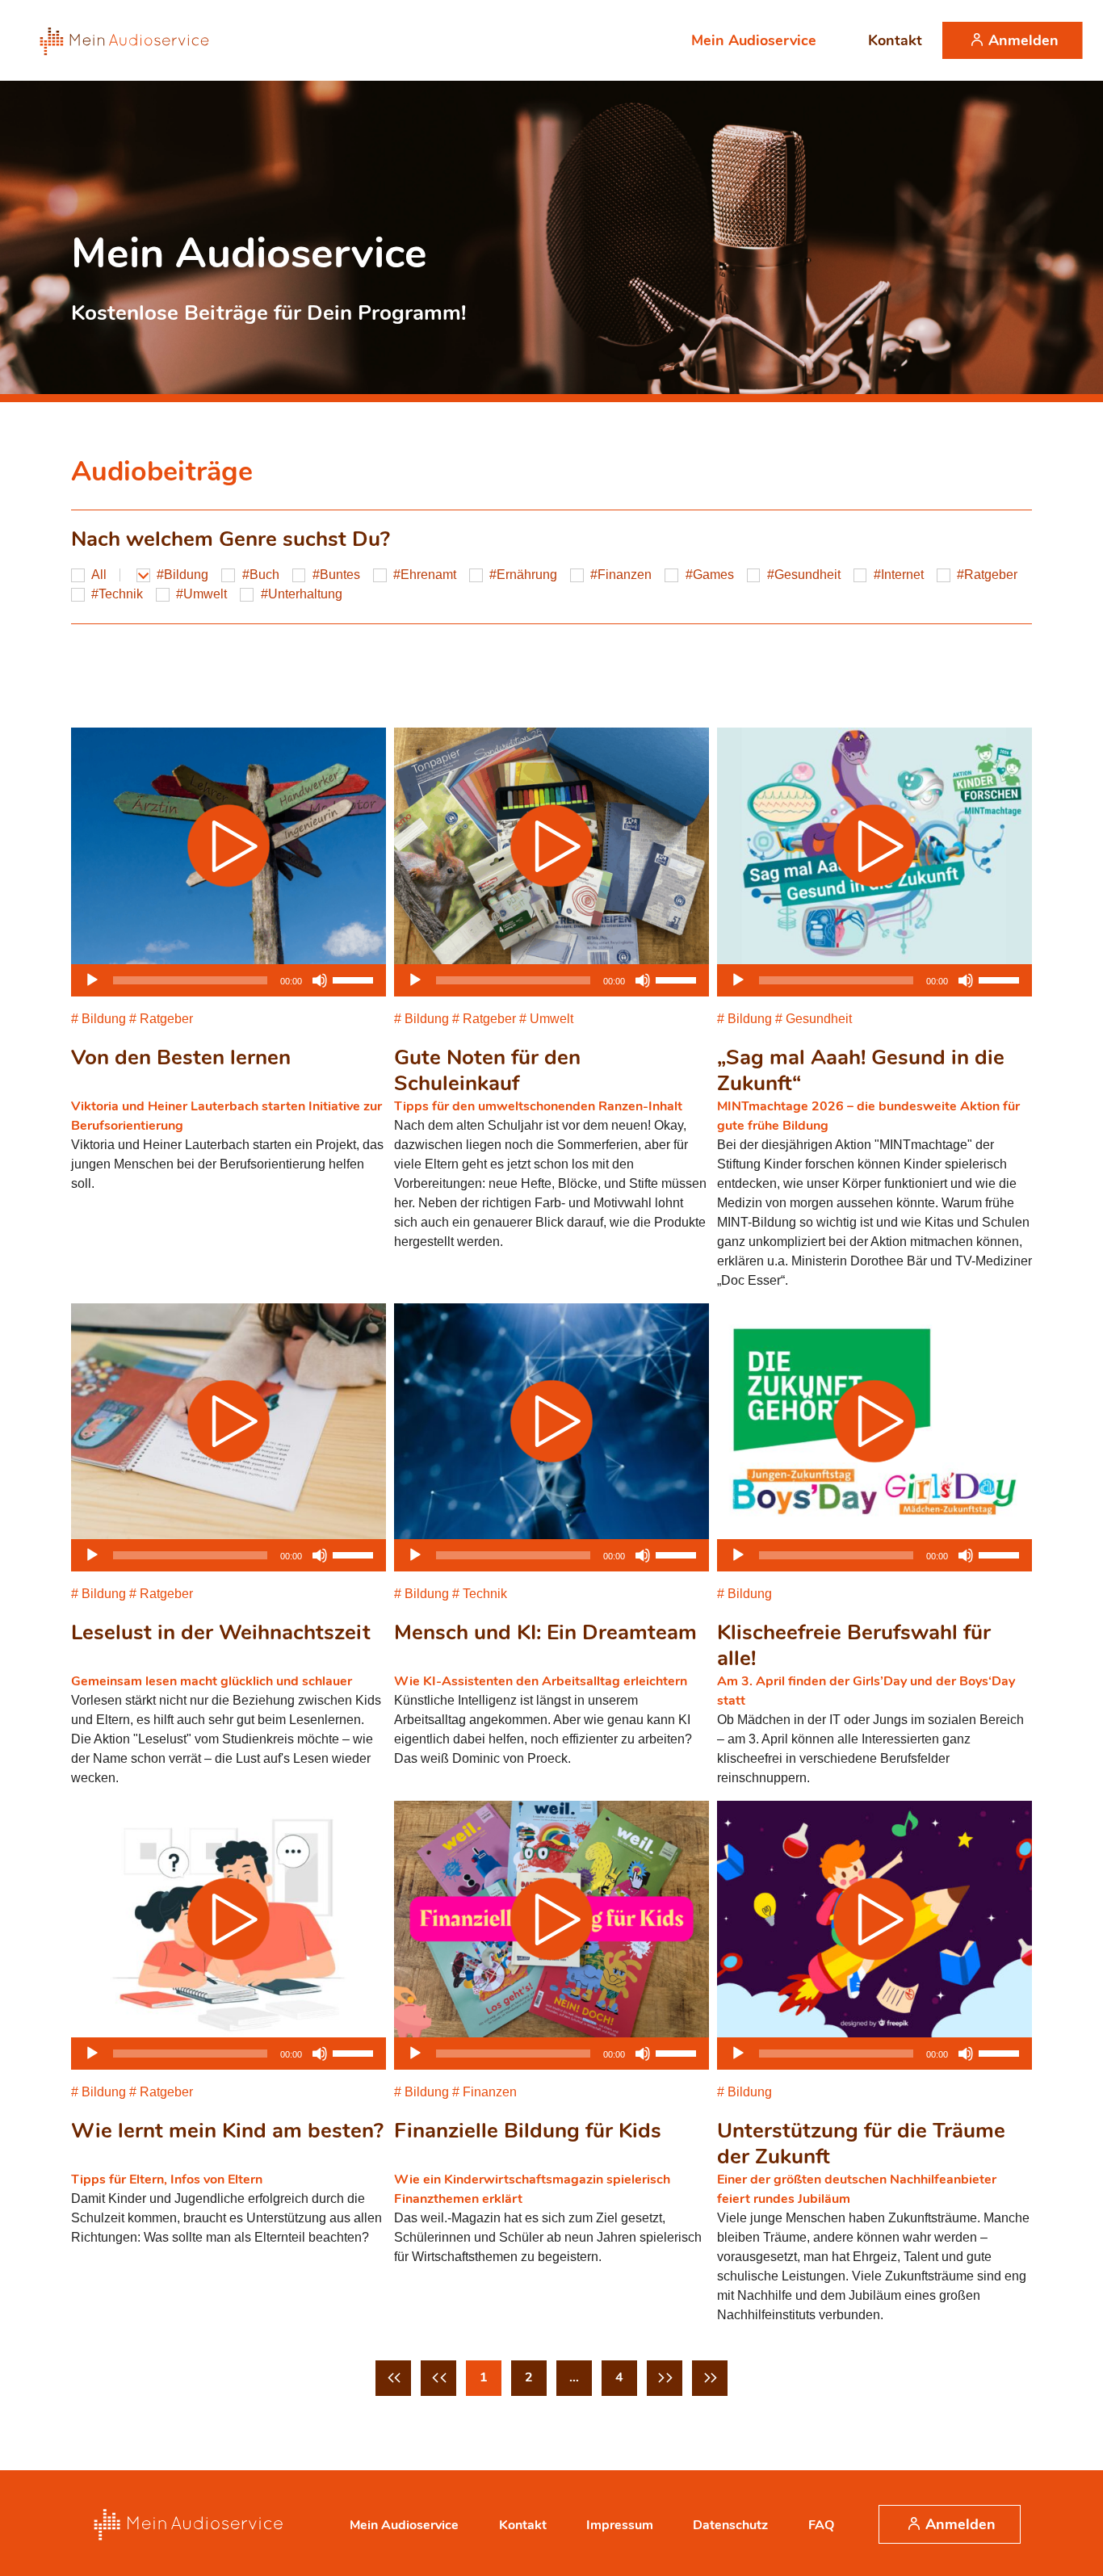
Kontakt (895, 40)
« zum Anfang (393, 2378)
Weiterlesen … (551, 241)
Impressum (620, 2525)
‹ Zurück (438, 2378)
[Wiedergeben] (92, 980)
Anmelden (1023, 40)
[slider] (355, 979)
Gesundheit (807, 575)
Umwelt (205, 594)
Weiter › (665, 2378)
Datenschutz (730, 2525)
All (99, 575)
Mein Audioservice (754, 40)
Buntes (340, 575)
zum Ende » (710, 2378)
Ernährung (527, 575)
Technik (121, 594)
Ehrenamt (428, 575)
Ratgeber (991, 575)
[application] (229, 980)
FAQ (821, 2525)
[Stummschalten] (320, 980)
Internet (902, 575)
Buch (264, 575)
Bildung (186, 575)
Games (713, 575)
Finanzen (625, 575)
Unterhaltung (305, 594)
